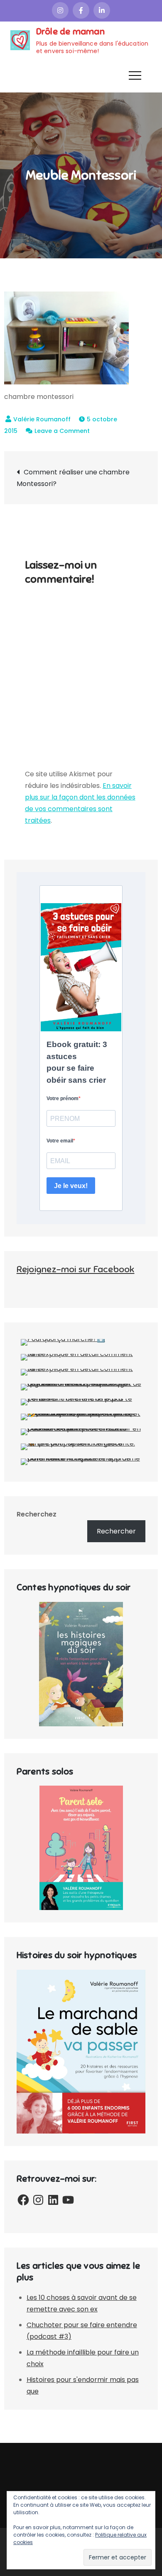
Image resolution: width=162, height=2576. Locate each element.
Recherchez (37, 1514)
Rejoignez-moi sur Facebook (76, 1269)
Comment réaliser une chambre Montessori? (73, 478)
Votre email (60, 1141)
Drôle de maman (70, 31)
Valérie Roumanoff (42, 419)
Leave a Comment (62, 431)
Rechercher (116, 1531)
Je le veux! (71, 1186)
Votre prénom (63, 1098)
